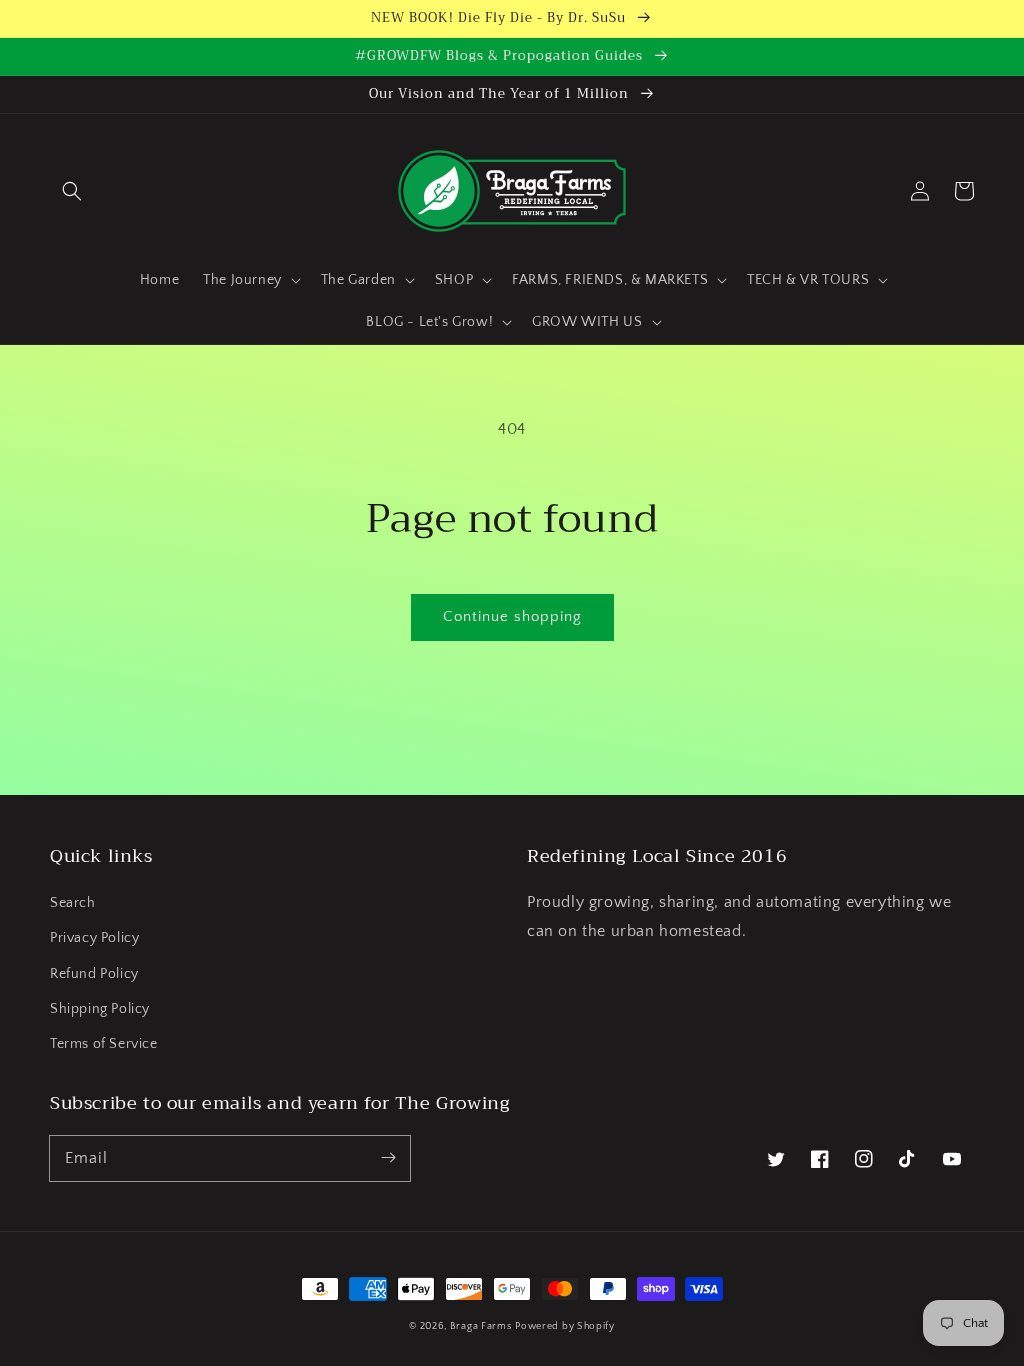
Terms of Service (104, 1044)
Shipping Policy (100, 1009)
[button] (72, 191)
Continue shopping (512, 616)
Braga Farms (481, 1326)
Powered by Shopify (565, 1326)
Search (73, 903)
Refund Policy (94, 974)
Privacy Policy (94, 938)
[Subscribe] (388, 1158)
